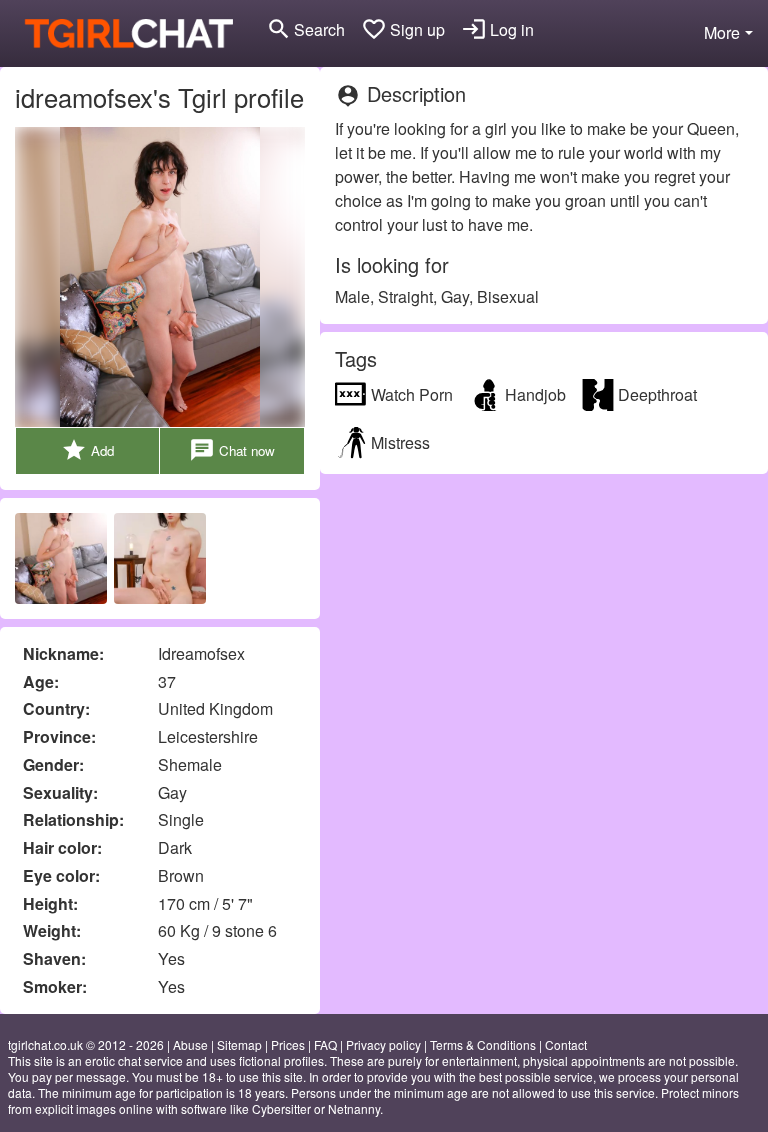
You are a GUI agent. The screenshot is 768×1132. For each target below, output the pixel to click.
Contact (566, 1044)
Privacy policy (383, 1044)
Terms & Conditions (483, 1044)
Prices (288, 1044)
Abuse (190, 1044)
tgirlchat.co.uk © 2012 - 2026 (86, 1044)
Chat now (232, 450)
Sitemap (239, 1044)
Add (87, 450)
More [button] (722, 32)
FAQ (325, 1044)
